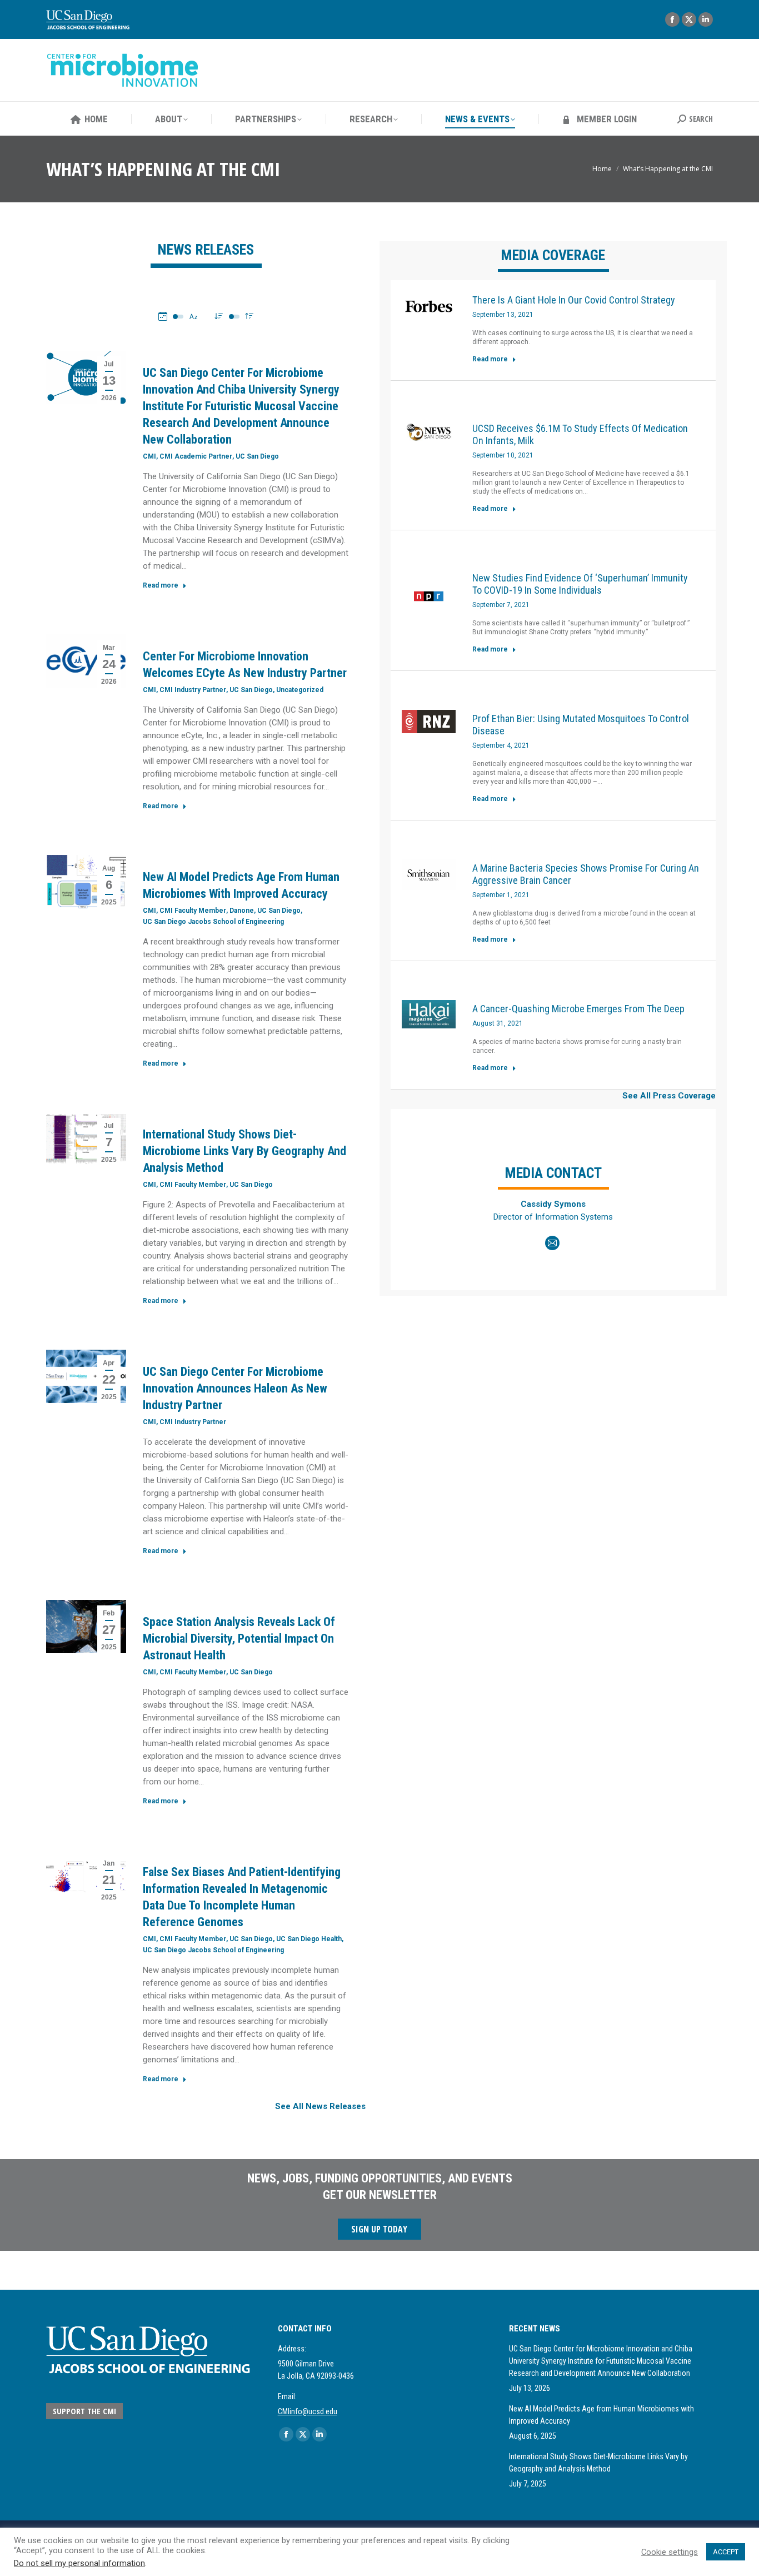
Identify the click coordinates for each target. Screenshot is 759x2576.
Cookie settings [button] (670, 2552)
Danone (242, 911)
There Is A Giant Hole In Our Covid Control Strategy (574, 300)
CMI (149, 456)
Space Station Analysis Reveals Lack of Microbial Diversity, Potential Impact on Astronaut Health (239, 1638)
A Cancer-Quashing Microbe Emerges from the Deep (578, 1009)
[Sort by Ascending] (249, 316)
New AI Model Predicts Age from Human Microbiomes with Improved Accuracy (601, 2415)
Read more (161, 585)
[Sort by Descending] (219, 316)
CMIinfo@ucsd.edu (308, 2411)
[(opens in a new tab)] (429, 306)
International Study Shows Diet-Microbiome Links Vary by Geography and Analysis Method (244, 1151)
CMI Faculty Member (193, 911)
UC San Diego (257, 456)
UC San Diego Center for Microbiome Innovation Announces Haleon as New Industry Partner (235, 1388)
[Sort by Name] (193, 316)
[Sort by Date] (163, 316)
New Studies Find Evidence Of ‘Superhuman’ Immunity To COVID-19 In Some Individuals (580, 584)
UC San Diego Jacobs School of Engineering (213, 922)
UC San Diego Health (309, 1939)
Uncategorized (300, 690)
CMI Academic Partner (196, 456)
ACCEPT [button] (726, 2552)
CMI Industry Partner (193, 690)
